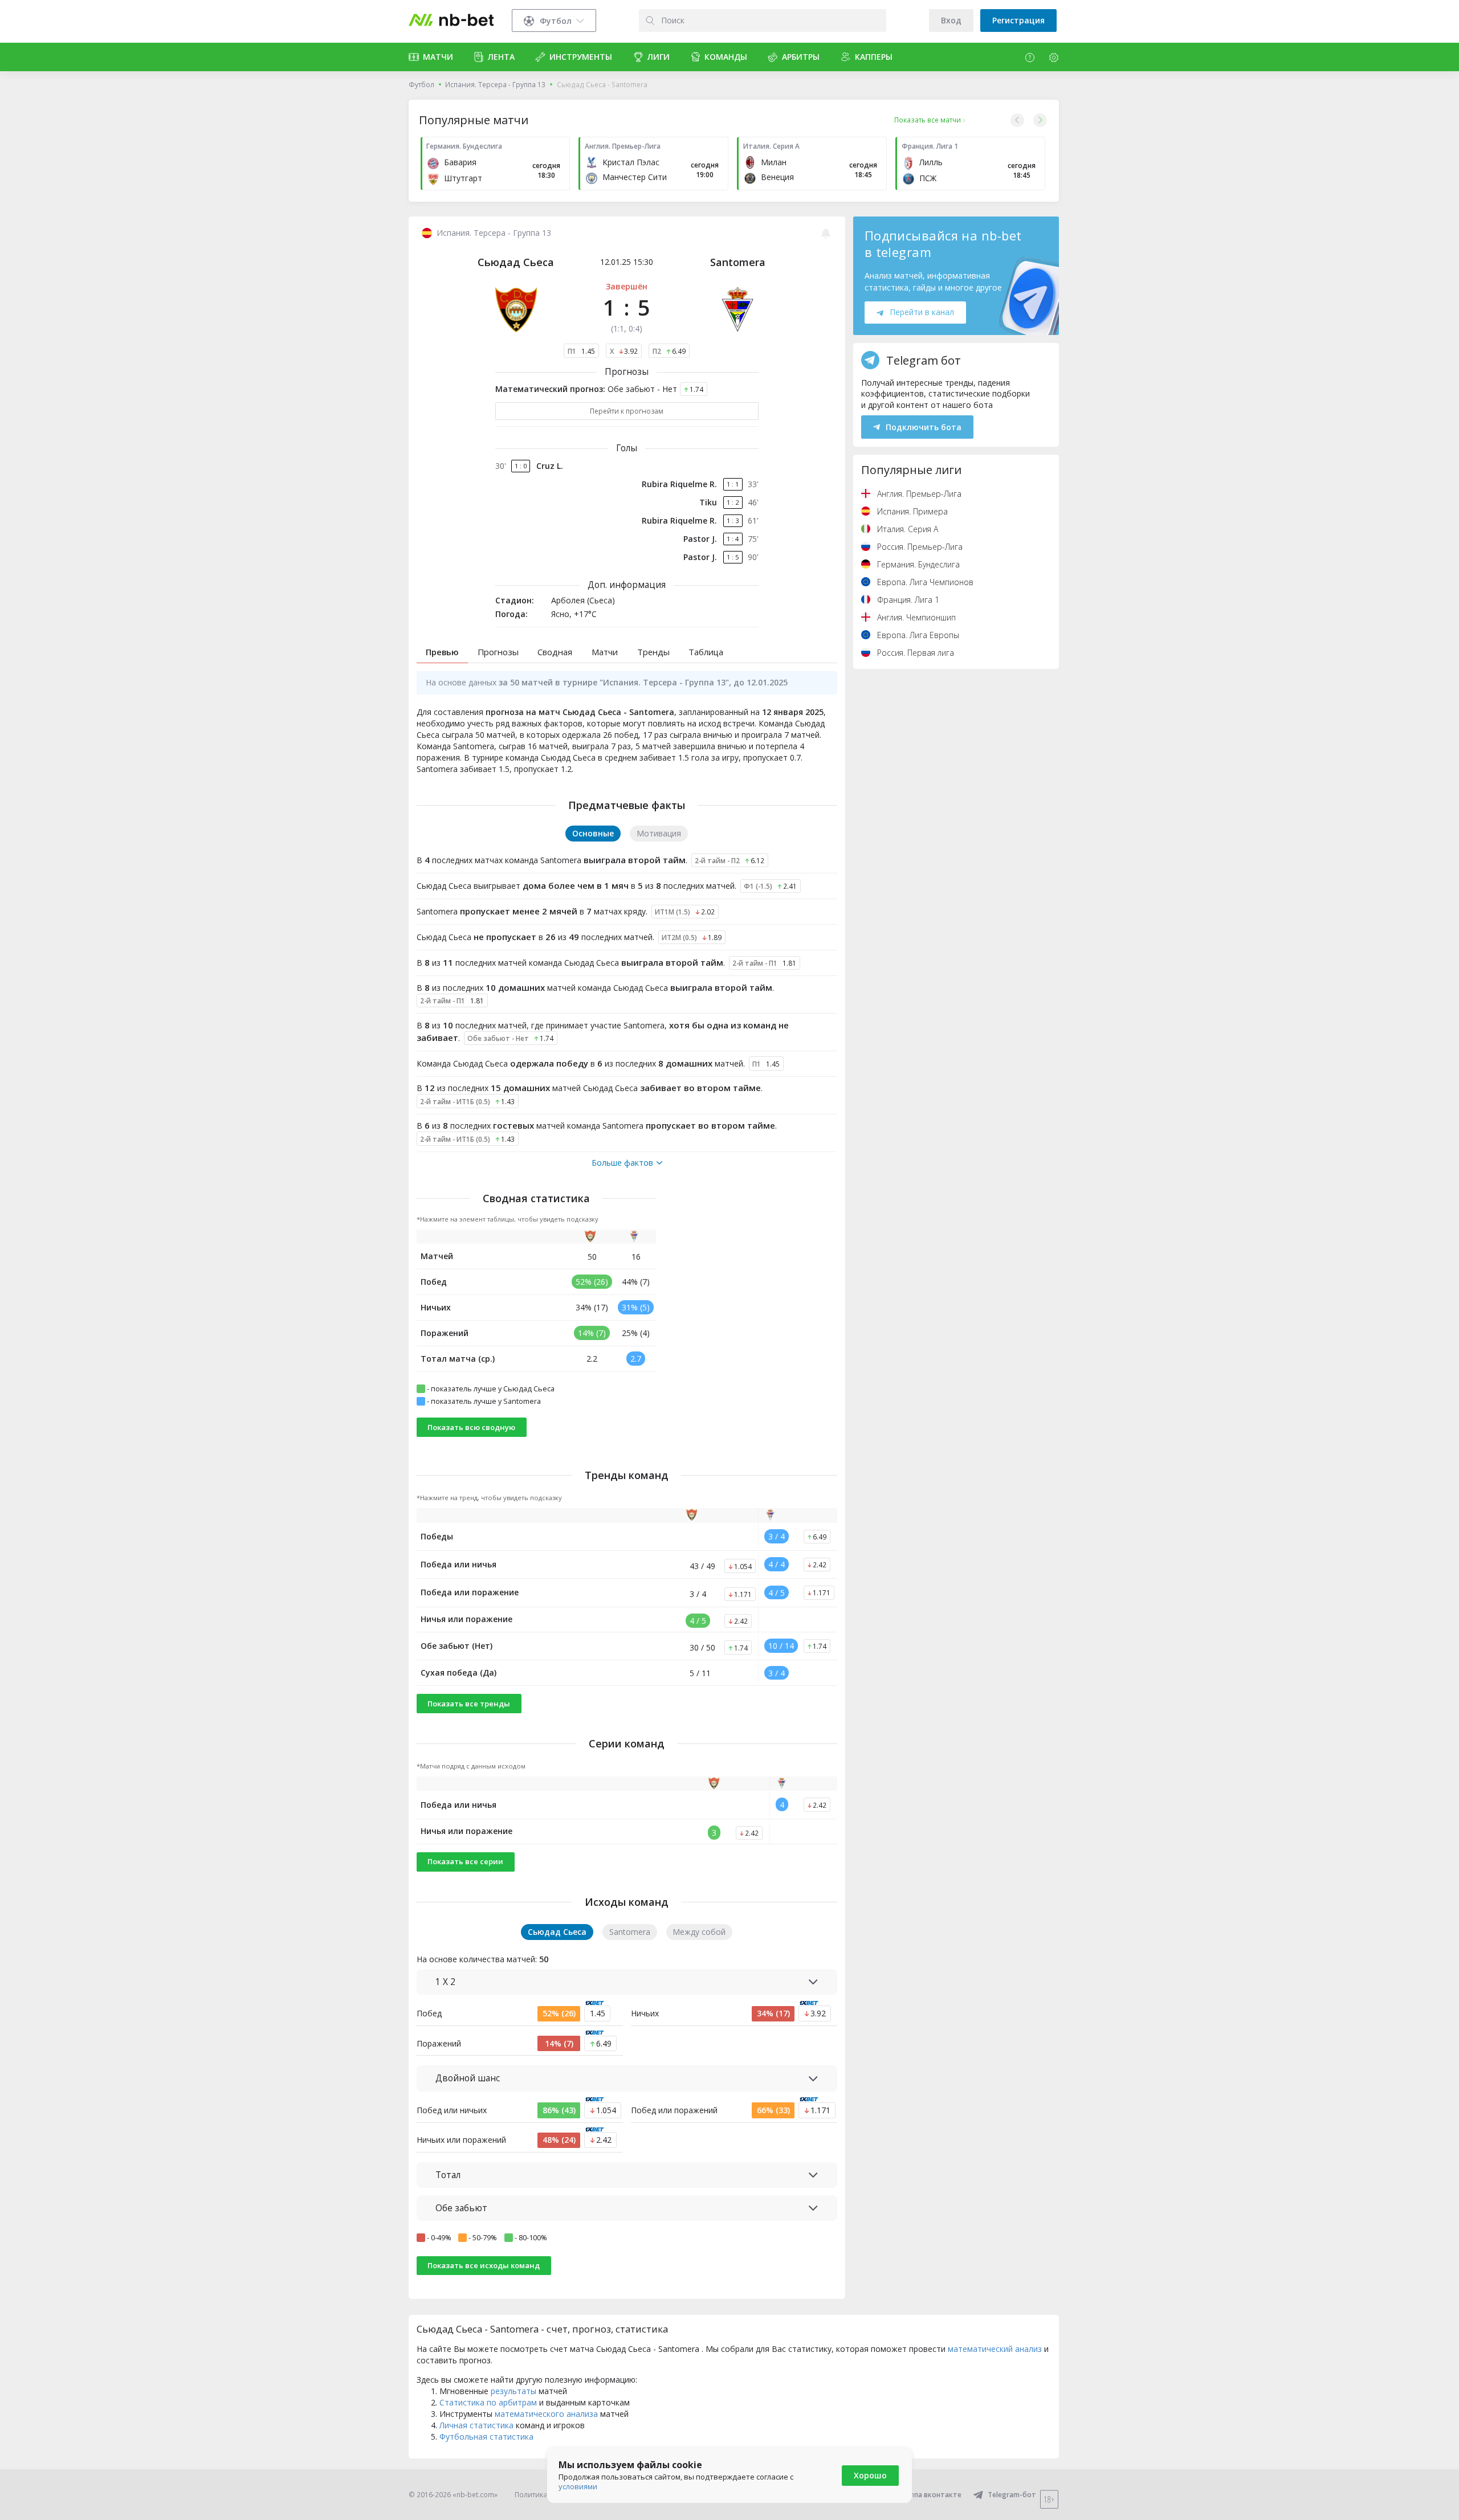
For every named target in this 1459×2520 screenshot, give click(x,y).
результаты (513, 2391)
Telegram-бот (1012, 2495)
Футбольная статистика (486, 2437)
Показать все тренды (469, 1704)
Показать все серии (465, 1861)
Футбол (421, 85)
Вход (951, 20)
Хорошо (870, 2475)
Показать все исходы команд (484, 2265)
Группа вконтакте (930, 2495)
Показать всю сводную (471, 1427)
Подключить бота (924, 427)
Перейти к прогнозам (627, 411)
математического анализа (546, 2414)
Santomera (738, 262)
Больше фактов (622, 1163)
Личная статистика (476, 2425)
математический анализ (995, 2349)
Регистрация (1018, 20)
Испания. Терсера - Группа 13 (495, 85)
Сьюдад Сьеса (516, 262)
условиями (578, 2486)
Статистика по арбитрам (488, 2402)
